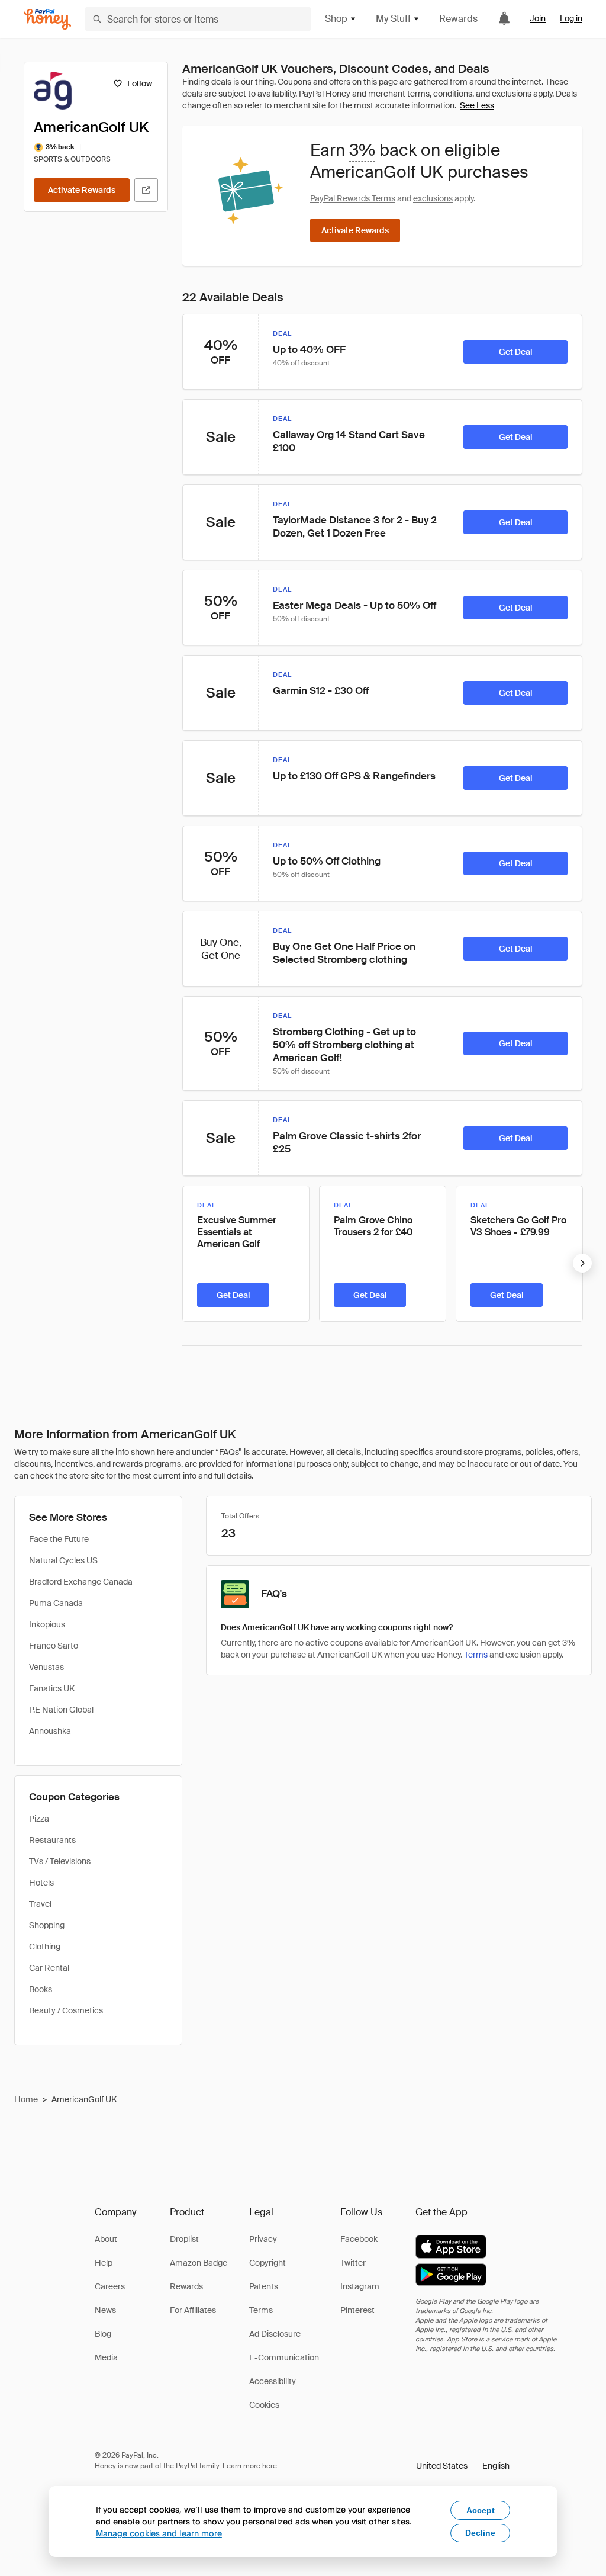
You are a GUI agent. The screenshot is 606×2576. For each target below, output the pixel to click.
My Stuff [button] (393, 19)
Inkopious (47, 1624)
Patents (264, 2286)
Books (41, 1989)
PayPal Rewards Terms (353, 198)
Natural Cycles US (63, 1560)
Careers (110, 2286)
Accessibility (273, 2381)
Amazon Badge (199, 2263)
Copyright (267, 2263)
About (106, 2239)
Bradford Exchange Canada (81, 1582)
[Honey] (47, 19)
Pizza (39, 1819)
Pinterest (357, 2310)
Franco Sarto (54, 1646)
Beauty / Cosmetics (66, 2010)
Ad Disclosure (275, 2334)
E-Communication (284, 2357)
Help (104, 2263)
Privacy (263, 2239)
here (270, 2466)
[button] (463, 2466)
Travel (40, 1904)
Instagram (360, 2286)
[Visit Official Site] (146, 190)
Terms (476, 1655)
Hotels (41, 1883)
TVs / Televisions (60, 1861)
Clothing (45, 1947)
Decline (480, 2533)
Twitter (353, 2263)
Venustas (46, 1667)
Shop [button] (336, 19)
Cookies (264, 2405)
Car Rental (49, 1968)
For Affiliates (193, 2310)
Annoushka (50, 1731)
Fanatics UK (52, 1688)
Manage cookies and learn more (159, 2533)
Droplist (184, 2239)
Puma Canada (56, 1603)
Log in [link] (571, 18)
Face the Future (59, 1539)
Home (26, 2099)
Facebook (359, 2239)
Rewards (458, 19)
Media (106, 2357)
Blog (103, 2334)
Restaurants (52, 1840)
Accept (481, 2510)
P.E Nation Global (61, 1710)
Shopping (47, 1925)
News (105, 2310)
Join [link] (538, 18)
